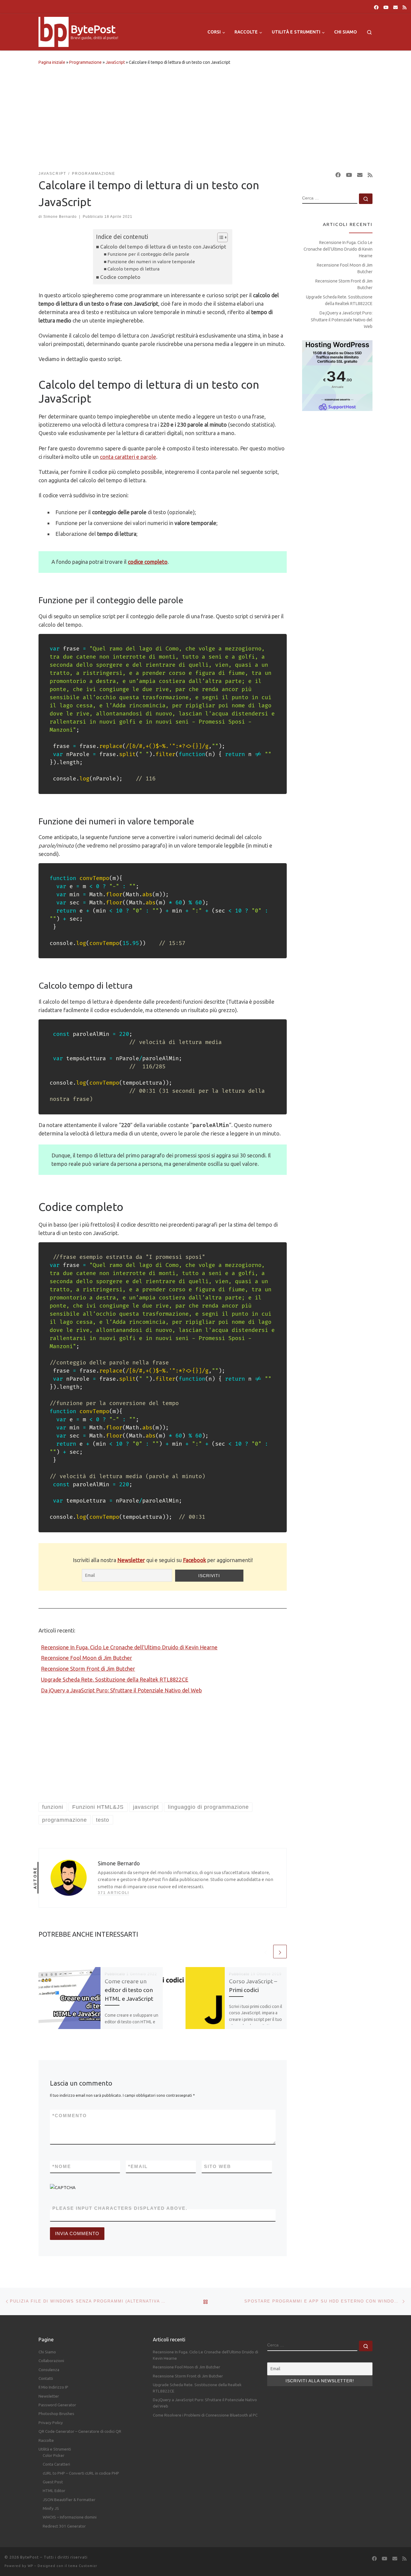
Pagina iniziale (52, 62)
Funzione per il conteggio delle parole (148, 254)
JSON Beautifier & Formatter (69, 2500)
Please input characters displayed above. (120, 2208)
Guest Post (53, 2482)
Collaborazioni (51, 2361)
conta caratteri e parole (128, 457)
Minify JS (51, 2508)
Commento (70, 2116)
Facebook (195, 1560)
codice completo (148, 562)
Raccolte (46, 2440)
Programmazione (85, 62)
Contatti (46, 2378)
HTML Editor (54, 2491)
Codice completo (120, 277)
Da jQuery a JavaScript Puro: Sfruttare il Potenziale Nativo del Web (121, 1690)
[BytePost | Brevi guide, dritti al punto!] (54, 31)
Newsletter (131, 1560)
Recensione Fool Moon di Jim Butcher (87, 1658)
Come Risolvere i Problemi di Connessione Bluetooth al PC (205, 2415)
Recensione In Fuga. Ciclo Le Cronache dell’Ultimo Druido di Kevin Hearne (129, 1647)
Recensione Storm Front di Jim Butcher (88, 1669)
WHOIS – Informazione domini (70, 2517)
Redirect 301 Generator (64, 2526)
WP (30, 2566)
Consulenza (49, 2370)
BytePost (29, 2557)
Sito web (218, 2166)
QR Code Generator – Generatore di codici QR (80, 2431)
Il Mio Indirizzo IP (53, 2387)
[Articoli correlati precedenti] (266, 1952)
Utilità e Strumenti (55, 2449)
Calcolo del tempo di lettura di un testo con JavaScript (163, 247)
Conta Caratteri (56, 2464)
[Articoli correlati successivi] (280, 1952)
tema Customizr (83, 2566)
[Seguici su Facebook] (376, 7)
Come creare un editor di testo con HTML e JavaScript (129, 1990)
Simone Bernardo (60, 217)
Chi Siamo (47, 2352)
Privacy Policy (51, 2423)
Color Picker (54, 2455)
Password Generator (57, 2405)
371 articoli (113, 1893)
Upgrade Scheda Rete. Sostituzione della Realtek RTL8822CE (115, 1679)
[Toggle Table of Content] (219, 237)
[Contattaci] (396, 7)
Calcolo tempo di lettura (133, 269)
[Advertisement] (205, 117)
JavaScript (115, 62)
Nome (62, 2166)
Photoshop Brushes (56, 2414)
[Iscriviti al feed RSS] (405, 7)
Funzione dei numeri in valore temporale (151, 262)
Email (138, 2166)
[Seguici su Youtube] (386, 7)
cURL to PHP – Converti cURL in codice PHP (81, 2473)
